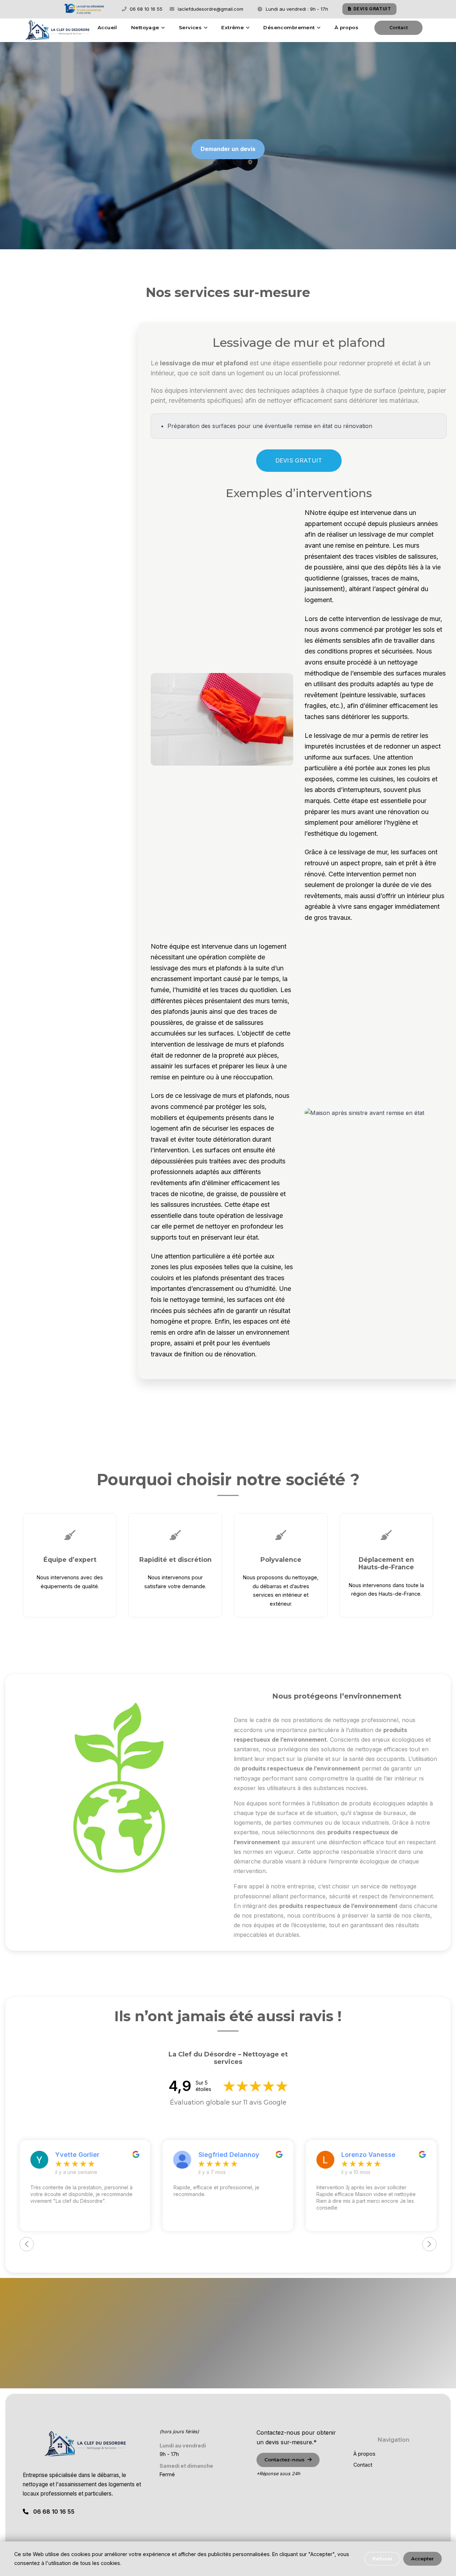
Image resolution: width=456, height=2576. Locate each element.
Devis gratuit (398, 27)
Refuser (382, 2559)
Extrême (232, 27)
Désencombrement (289, 27)
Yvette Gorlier (77, 2155)
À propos (346, 27)
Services (190, 27)
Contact (363, 2465)
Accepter (423, 2559)
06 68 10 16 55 (145, 9)
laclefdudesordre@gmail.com (210, 9)
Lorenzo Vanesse (368, 2155)
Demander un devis (228, 149)
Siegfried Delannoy (229, 2155)
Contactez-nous (224, 2366)
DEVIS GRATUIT (372, 9)
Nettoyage (145, 27)
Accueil (107, 27)
